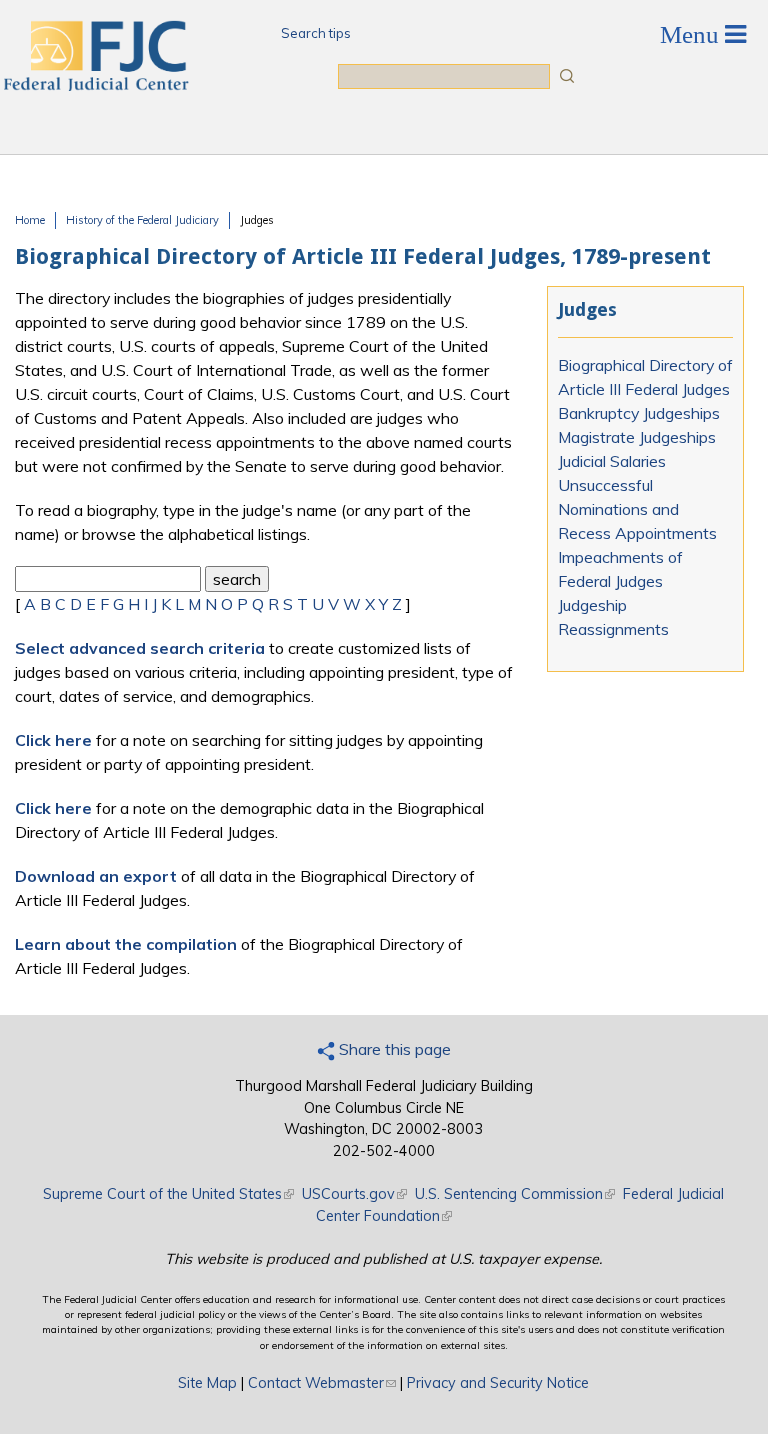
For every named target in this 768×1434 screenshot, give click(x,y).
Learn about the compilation (126, 944)
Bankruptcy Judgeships (639, 413)
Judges (257, 220)
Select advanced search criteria (140, 648)
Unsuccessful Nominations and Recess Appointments (637, 509)
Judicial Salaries (612, 461)
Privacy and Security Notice (498, 1383)
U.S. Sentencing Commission (515, 1194)
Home (30, 220)
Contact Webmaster (322, 1383)
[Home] (95, 85)
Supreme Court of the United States (168, 1194)
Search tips (316, 33)
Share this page (393, 1049)
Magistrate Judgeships (637, 437)
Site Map (207, 1383)
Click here (53, 740)
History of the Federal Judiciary (142, 220)
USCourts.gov (354, 1194)
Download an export (96, 876)
